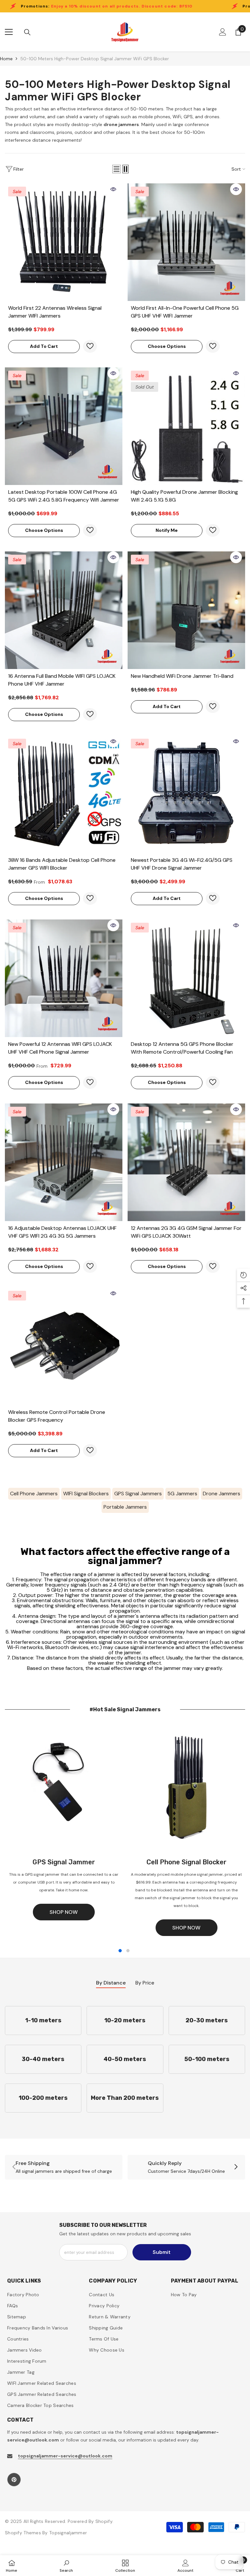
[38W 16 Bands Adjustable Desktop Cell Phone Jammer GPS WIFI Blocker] (64, 794)
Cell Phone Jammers (34, 1494)
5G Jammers (182, 1494)
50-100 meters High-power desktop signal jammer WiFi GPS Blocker (95, 59)
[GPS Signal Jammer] (64, 1789)
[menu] (9, 32)
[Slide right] (236, 2167)
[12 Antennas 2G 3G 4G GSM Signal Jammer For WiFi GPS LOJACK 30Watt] (186, 1162)
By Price (145, 1983)
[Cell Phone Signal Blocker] (186, 1789)
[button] (117, 169)
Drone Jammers (222, 1494)
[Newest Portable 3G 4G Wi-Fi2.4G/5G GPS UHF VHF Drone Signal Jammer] (186, 794)
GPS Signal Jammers (138, 1494)
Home (6, 59)
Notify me (167, 530)
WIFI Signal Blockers (86, 1494)
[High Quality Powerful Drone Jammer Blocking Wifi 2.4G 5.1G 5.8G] (186, 426)
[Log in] (223, 32)
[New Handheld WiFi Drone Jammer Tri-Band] (186, 610)
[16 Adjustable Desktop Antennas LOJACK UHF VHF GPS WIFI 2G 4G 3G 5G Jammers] (64, 1162)
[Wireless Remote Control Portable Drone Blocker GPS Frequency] (64, 1346)
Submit (162, 2252)
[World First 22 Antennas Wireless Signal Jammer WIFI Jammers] (64, 242)
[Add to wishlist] (90, 346)
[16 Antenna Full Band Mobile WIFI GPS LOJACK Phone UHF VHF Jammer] (64, 610)
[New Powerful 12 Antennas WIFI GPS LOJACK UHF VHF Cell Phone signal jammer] (64, 978)
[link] (64, 2167)
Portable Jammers (125, 1507)
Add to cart (44, 346)
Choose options (167, 346)
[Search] (27, 32)
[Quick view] (113, 189)
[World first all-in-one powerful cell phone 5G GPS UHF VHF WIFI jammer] (186, 242)
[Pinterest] (14, 2480)
